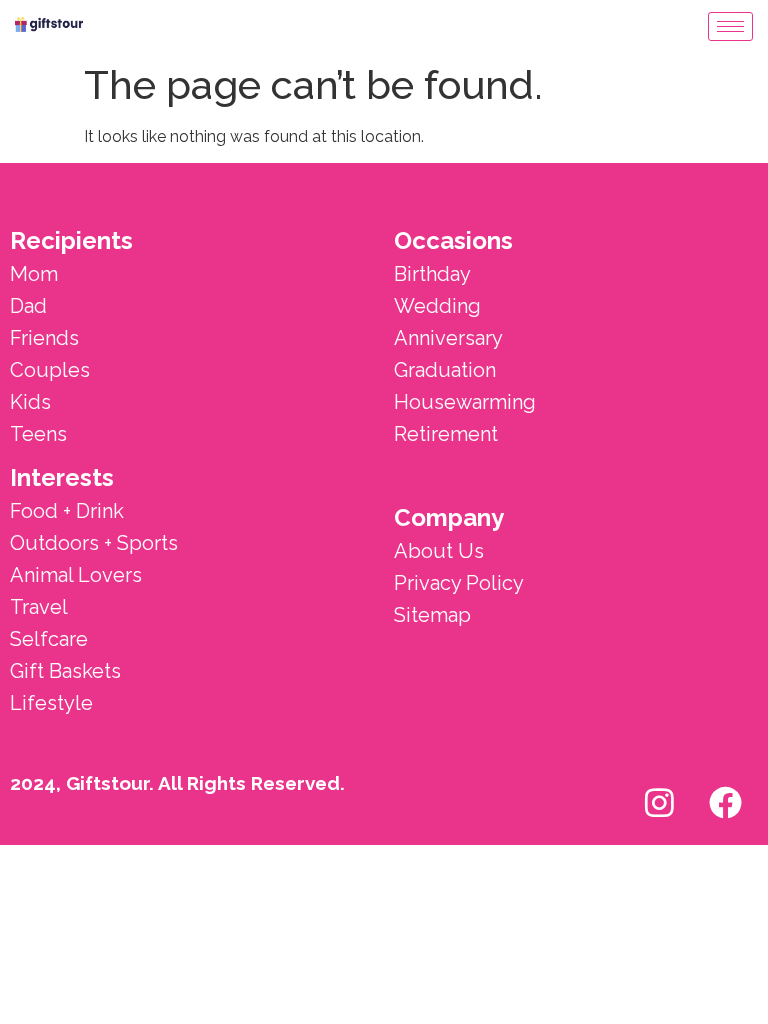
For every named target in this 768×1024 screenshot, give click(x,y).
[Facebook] (725, 802)
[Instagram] (659, 802)
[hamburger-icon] (730, 26)
